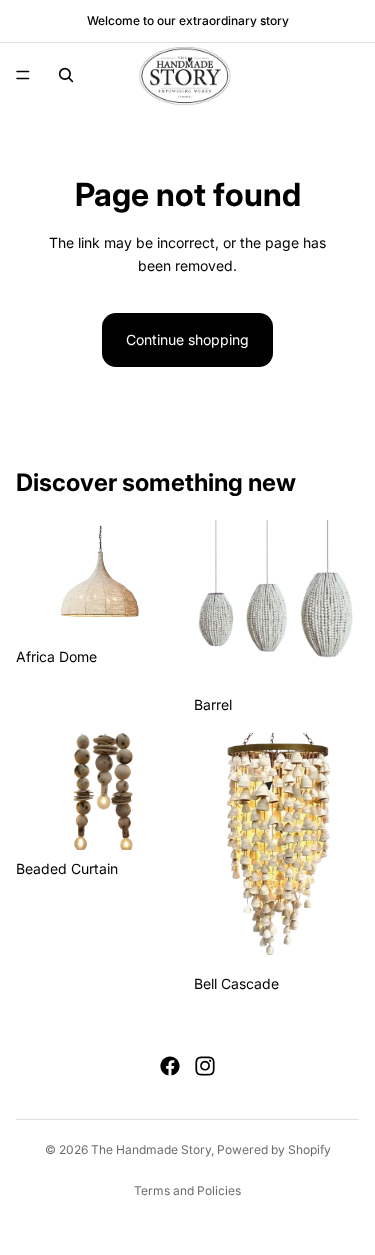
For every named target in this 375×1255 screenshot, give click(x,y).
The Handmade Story (151, 1149)
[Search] (66, 75)
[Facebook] (170, 1066)
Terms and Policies (187, 1190)
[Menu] (23, 75)
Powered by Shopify (274, 1149)
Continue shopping (187, 339)
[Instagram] (205, 1066)
